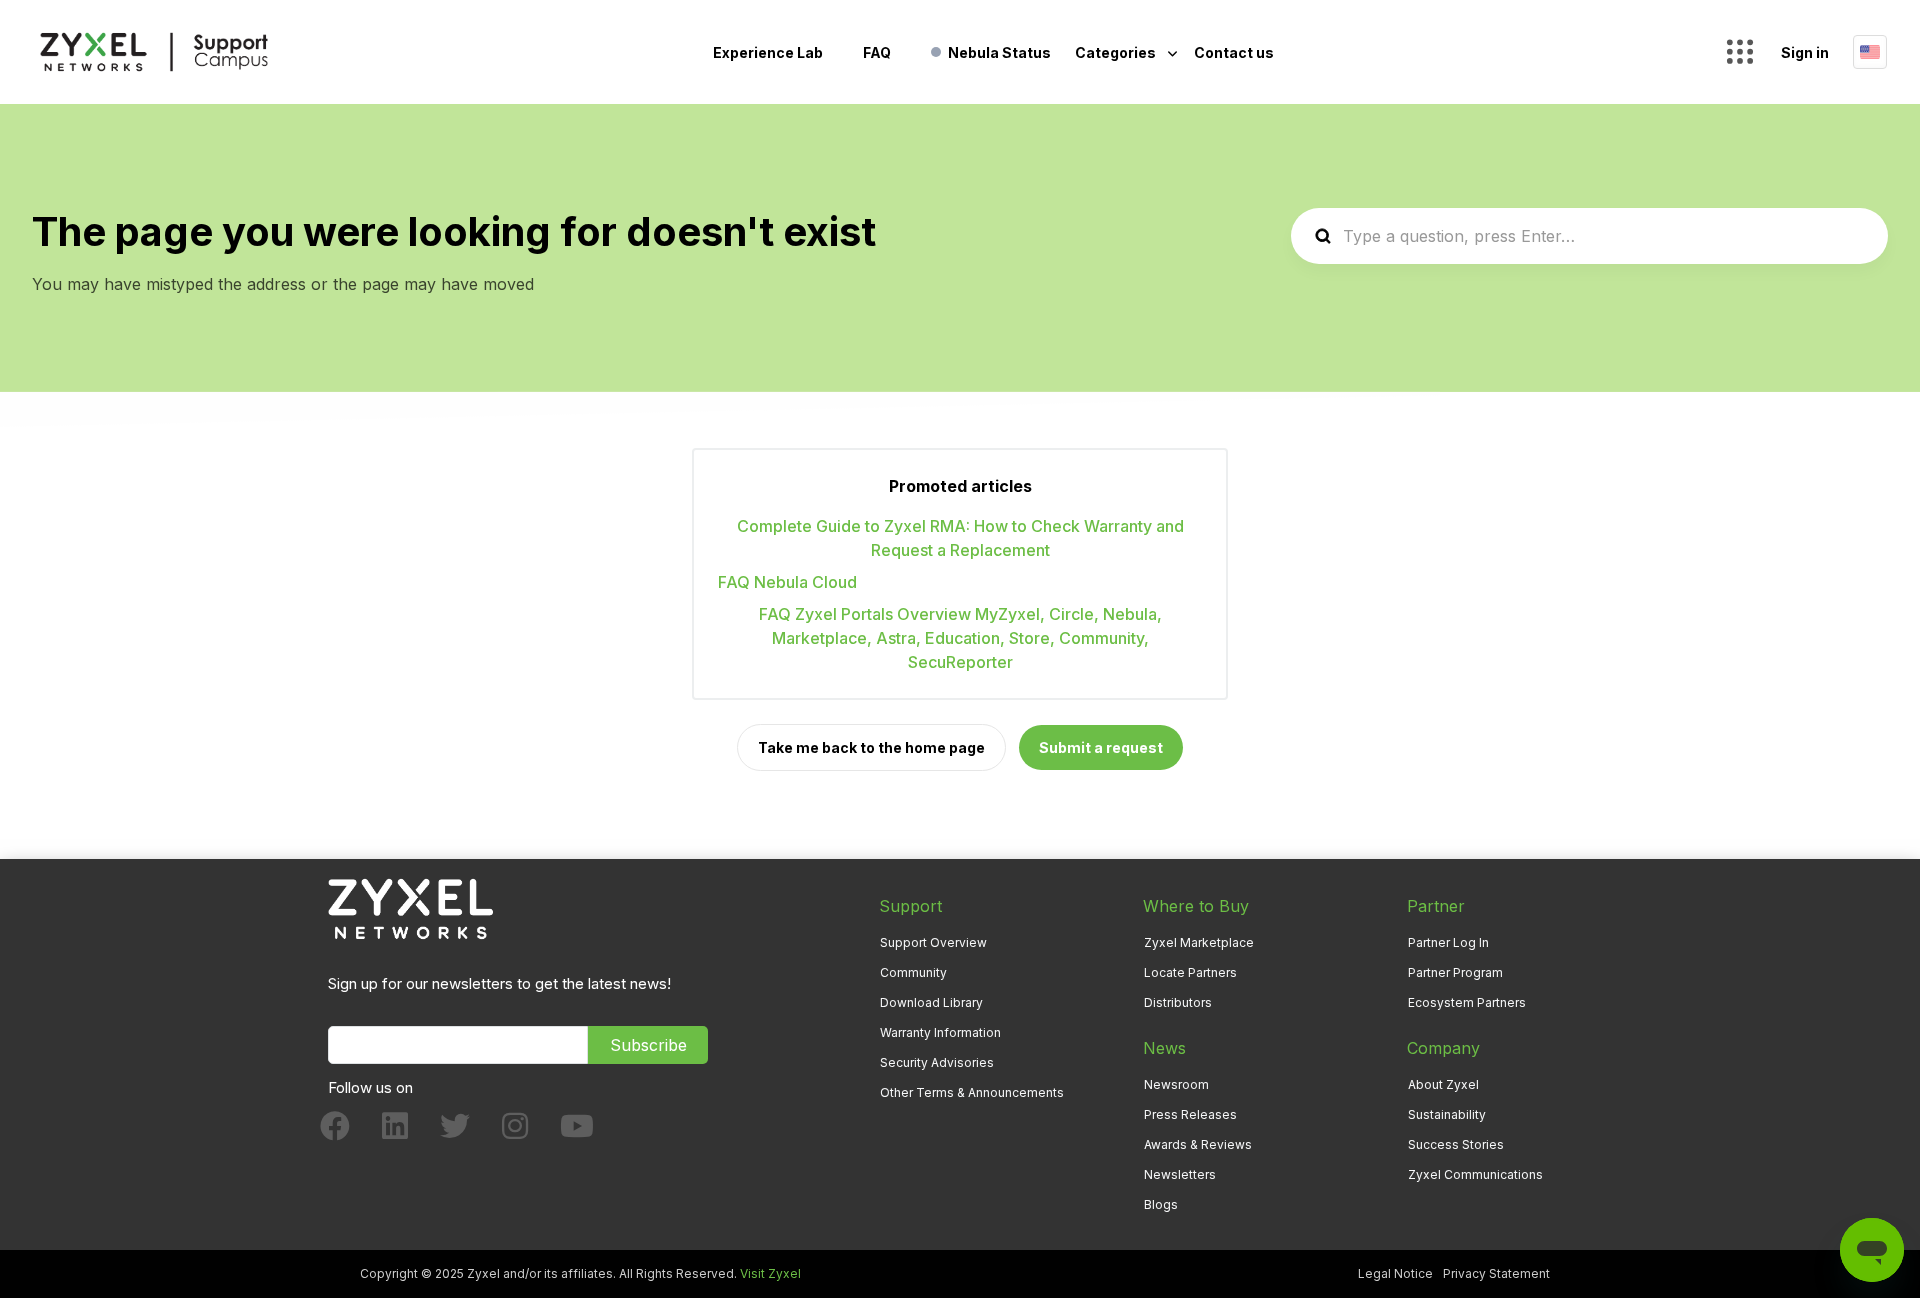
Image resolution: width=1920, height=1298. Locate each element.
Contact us (1234, 52)
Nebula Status (999, 52)
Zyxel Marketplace (1199, 942)
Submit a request (1101, 747)
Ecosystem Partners (1467, 1002)
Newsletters (1180, 1174)
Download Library (931, 1002)
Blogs (1161, 1204)
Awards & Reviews (1198, 1144)
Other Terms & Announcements (972, 1092)
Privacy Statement (1496, 1273)
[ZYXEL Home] (410, 907)
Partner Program (1455, 972)
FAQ (877, 52)
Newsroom (1176, 1084)
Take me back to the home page (871, 747)
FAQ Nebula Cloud (787, 582)
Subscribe (648, 1045)
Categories (1117, 52)
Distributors (1178, 1002)
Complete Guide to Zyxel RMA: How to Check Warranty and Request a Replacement (960, 538)
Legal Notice (1395, 1273)
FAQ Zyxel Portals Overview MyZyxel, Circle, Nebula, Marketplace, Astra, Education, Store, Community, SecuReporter (960, 638)
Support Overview (933, 942)
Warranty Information (940, 1032)
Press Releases (1190, 1114)
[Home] (154, 52)
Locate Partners (1190, 972)
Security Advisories (937, 1062)
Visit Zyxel (770, 1273)
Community (913, 972)
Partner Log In (1448, 942)
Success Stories (1456, 1144)
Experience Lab (768, 52)
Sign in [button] (1805, 52)
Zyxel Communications (1475, 1174)
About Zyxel (1443, 1084)
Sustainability (1447, 1114)
